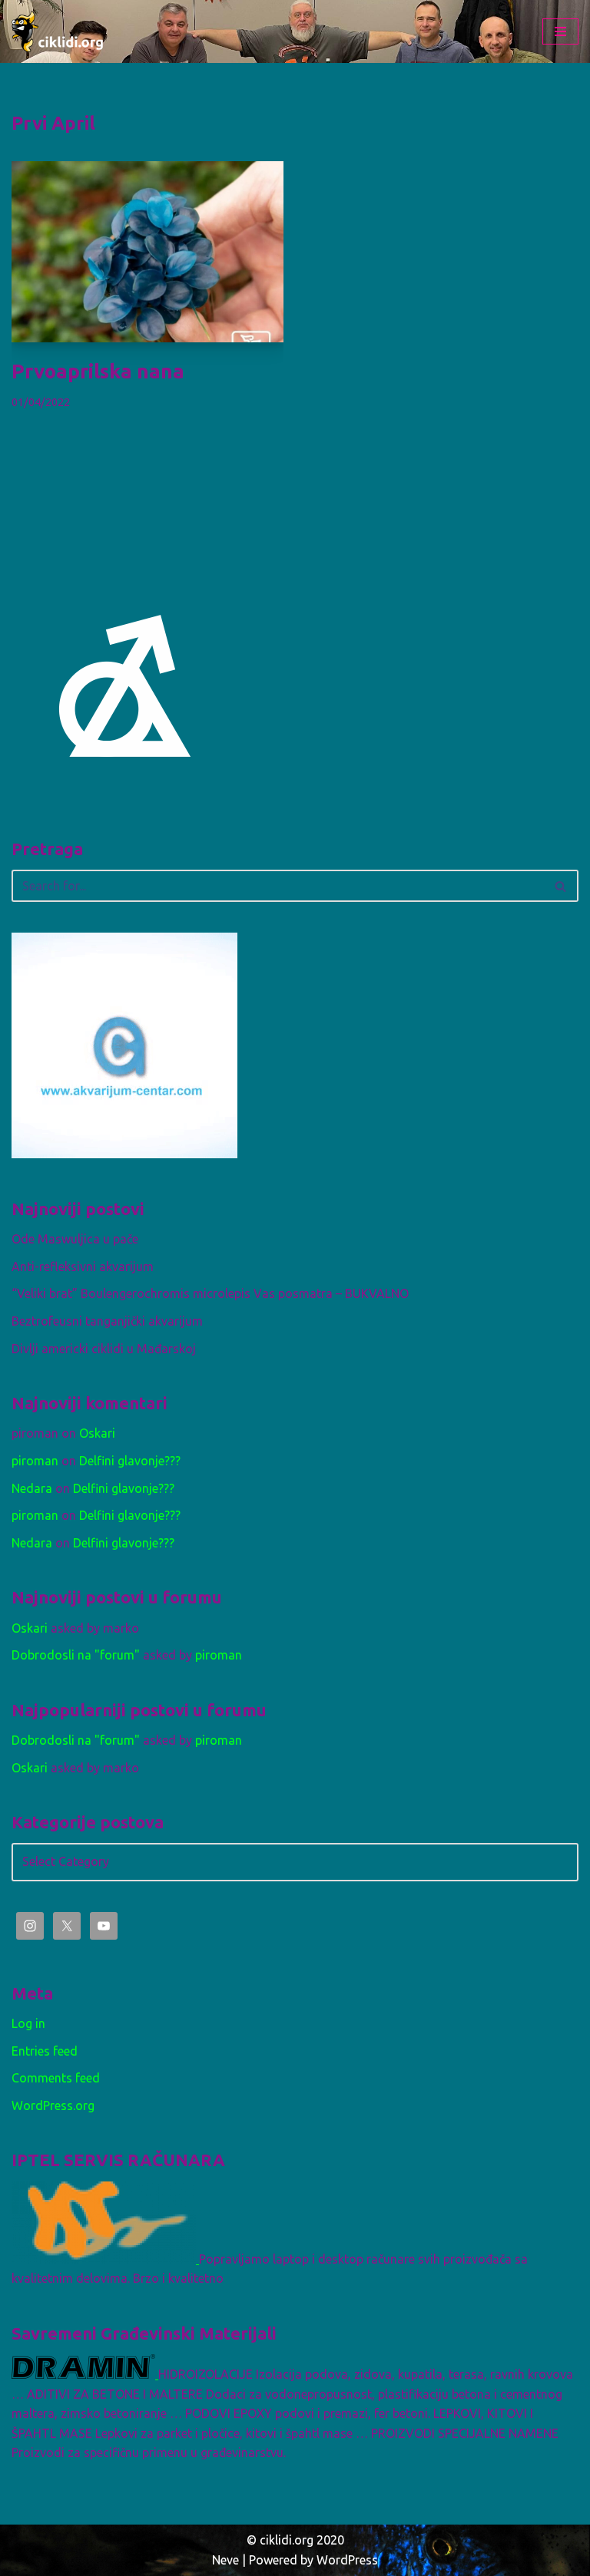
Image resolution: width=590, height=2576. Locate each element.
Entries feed (45, 2051)
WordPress (347, 2560)
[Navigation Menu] (560, 31)
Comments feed (56, 2078)
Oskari (97, 1433)
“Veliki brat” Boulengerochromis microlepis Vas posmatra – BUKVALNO (210, 1293)
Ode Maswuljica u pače (75, 1239)
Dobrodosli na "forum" (76, 1655)
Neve (225, 2560)
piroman (35, 1461)
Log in (28, 2023)
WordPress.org (53, 2105)
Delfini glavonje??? (130, 1461)
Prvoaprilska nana (98, 371)
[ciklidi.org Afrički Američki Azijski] (58, 31)
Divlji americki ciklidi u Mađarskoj (104, 1349)
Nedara (32, 1488)
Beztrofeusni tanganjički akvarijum (107, 1321)
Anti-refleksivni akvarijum (83, 1267)
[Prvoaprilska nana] (147, 252)
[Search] (561, 886)
